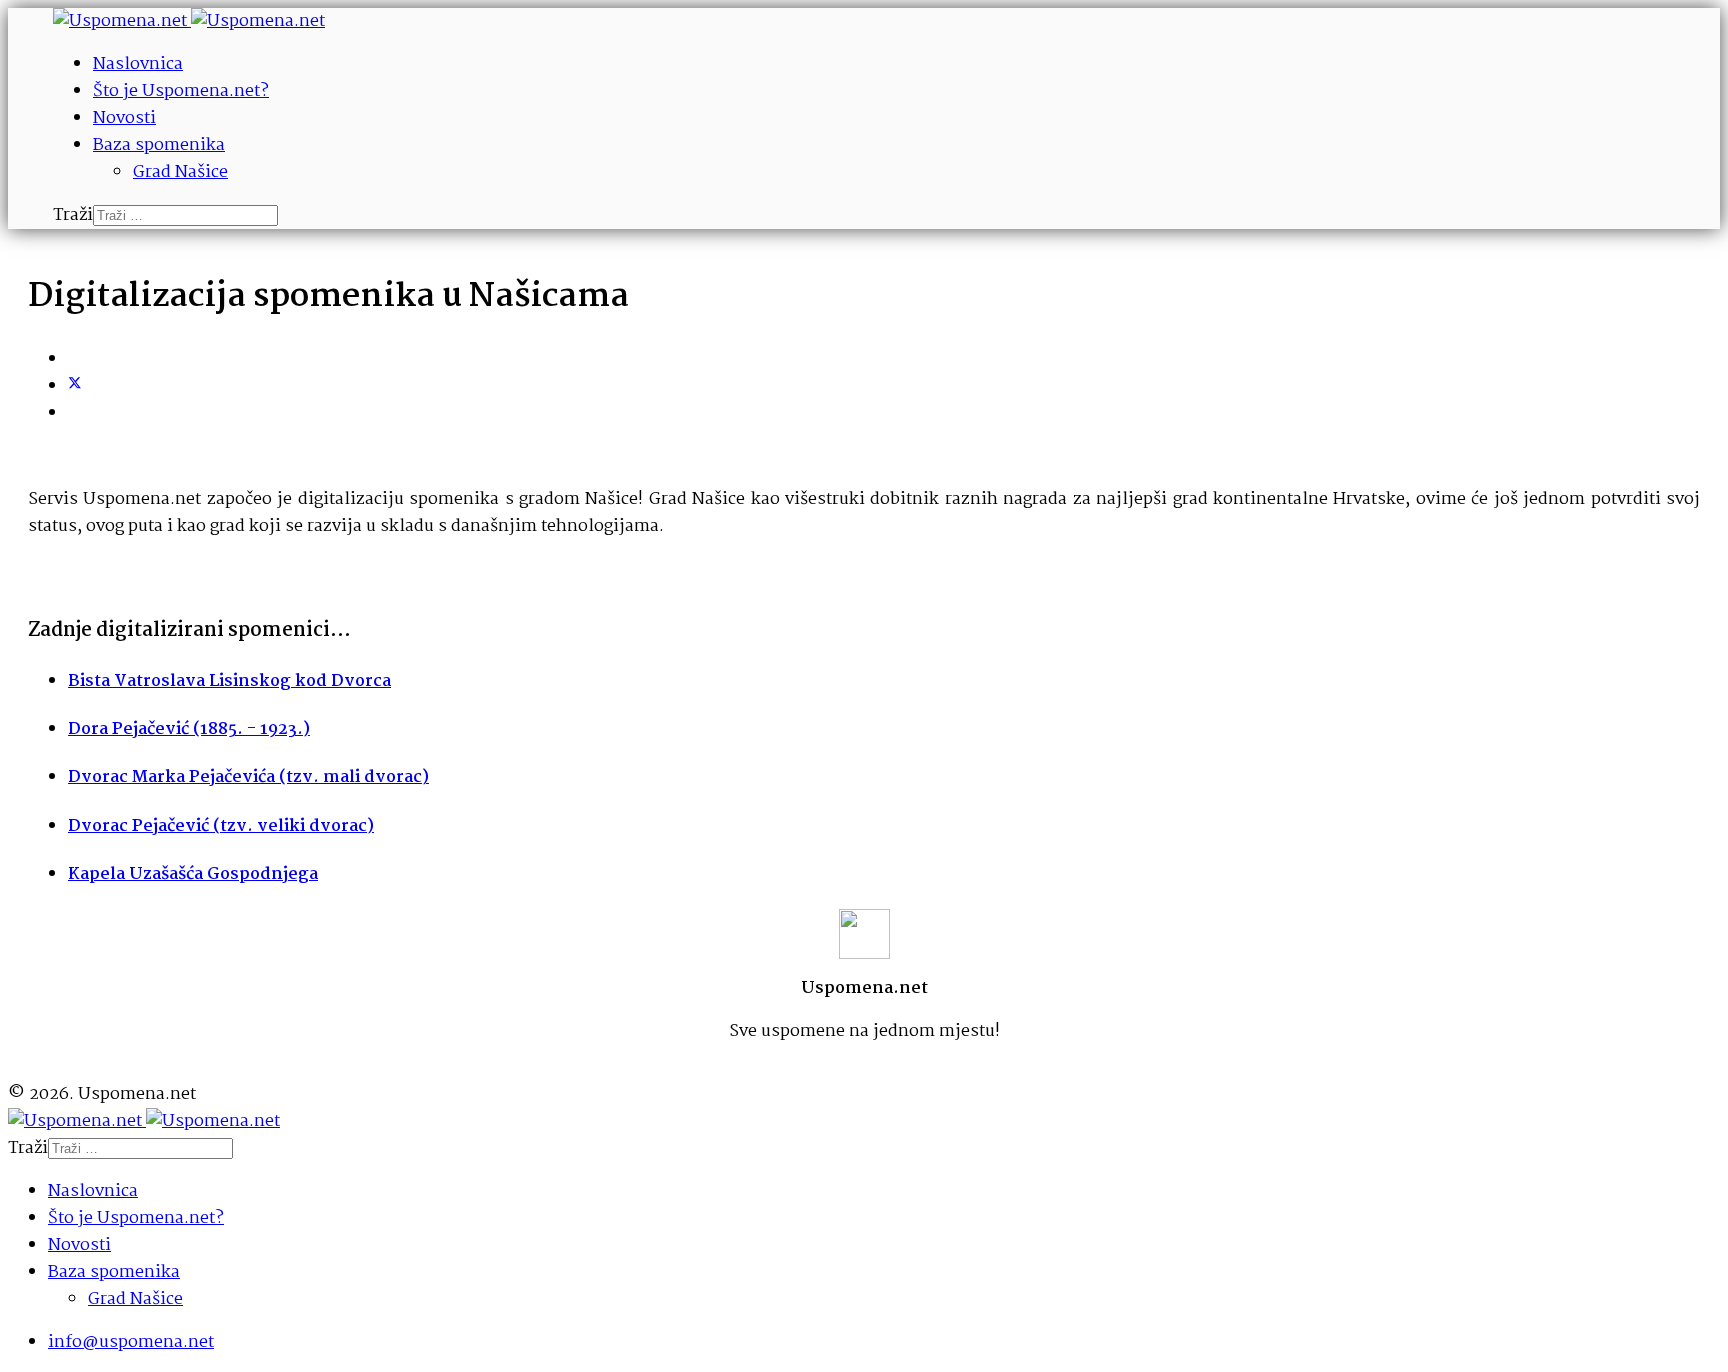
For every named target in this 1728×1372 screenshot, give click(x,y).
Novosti (124, 118)
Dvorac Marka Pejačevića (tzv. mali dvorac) (248, 777)
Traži (73, 215)
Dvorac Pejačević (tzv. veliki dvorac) (221, 826)
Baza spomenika (159, 145)
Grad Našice (180, 172)
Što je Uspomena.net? (181, 91)
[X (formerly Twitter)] (75, 386)
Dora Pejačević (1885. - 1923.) (189, 729)
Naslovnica (138, 64)
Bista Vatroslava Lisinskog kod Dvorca (229, 681)
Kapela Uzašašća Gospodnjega (193, 874)
